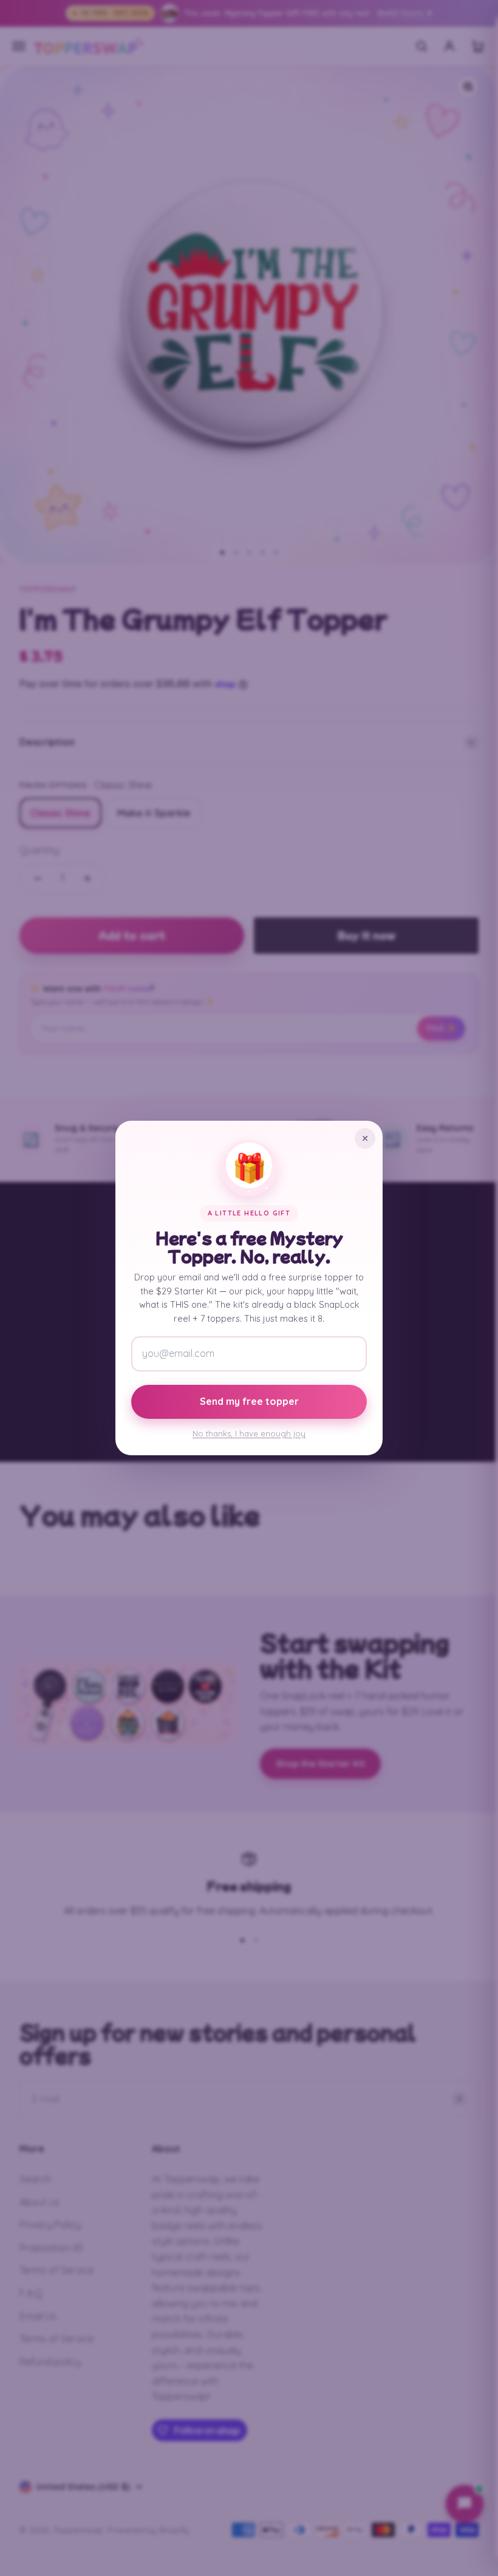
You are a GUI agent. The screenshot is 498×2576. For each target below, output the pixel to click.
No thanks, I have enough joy (249, 1433)
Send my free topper (249, 1401)
